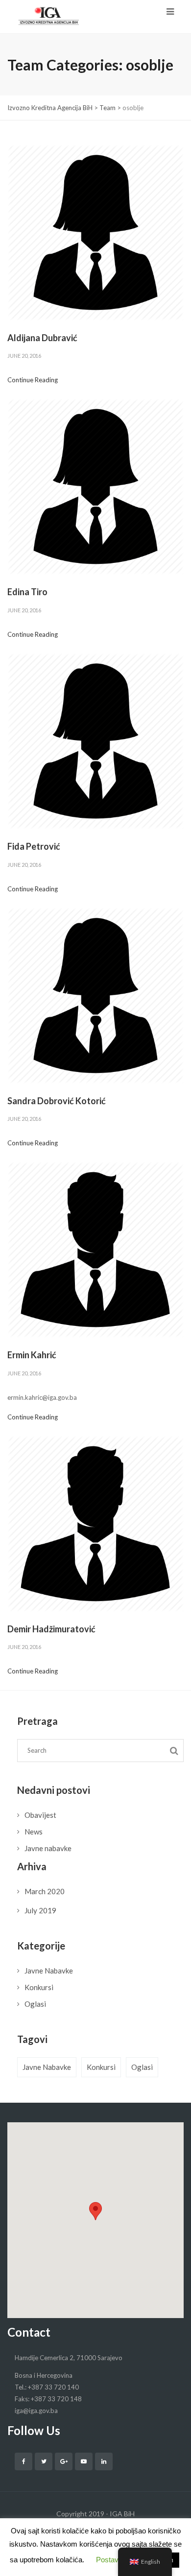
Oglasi (35, 2004)
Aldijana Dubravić (42, 338)
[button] (95, 2211)
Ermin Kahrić (32, 1355)
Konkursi (39, 1987)
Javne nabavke (48, 1848)
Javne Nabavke (49, 1971)
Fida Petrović (34, 846)
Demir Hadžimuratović (51, 1629)
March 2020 (45, 1891)
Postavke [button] (111, 2560)
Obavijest (40, 1815)
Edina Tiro (27, 592)
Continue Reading (33, 380)
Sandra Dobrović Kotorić (57, 1101)
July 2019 (40, 1910)
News (34, 1832)
